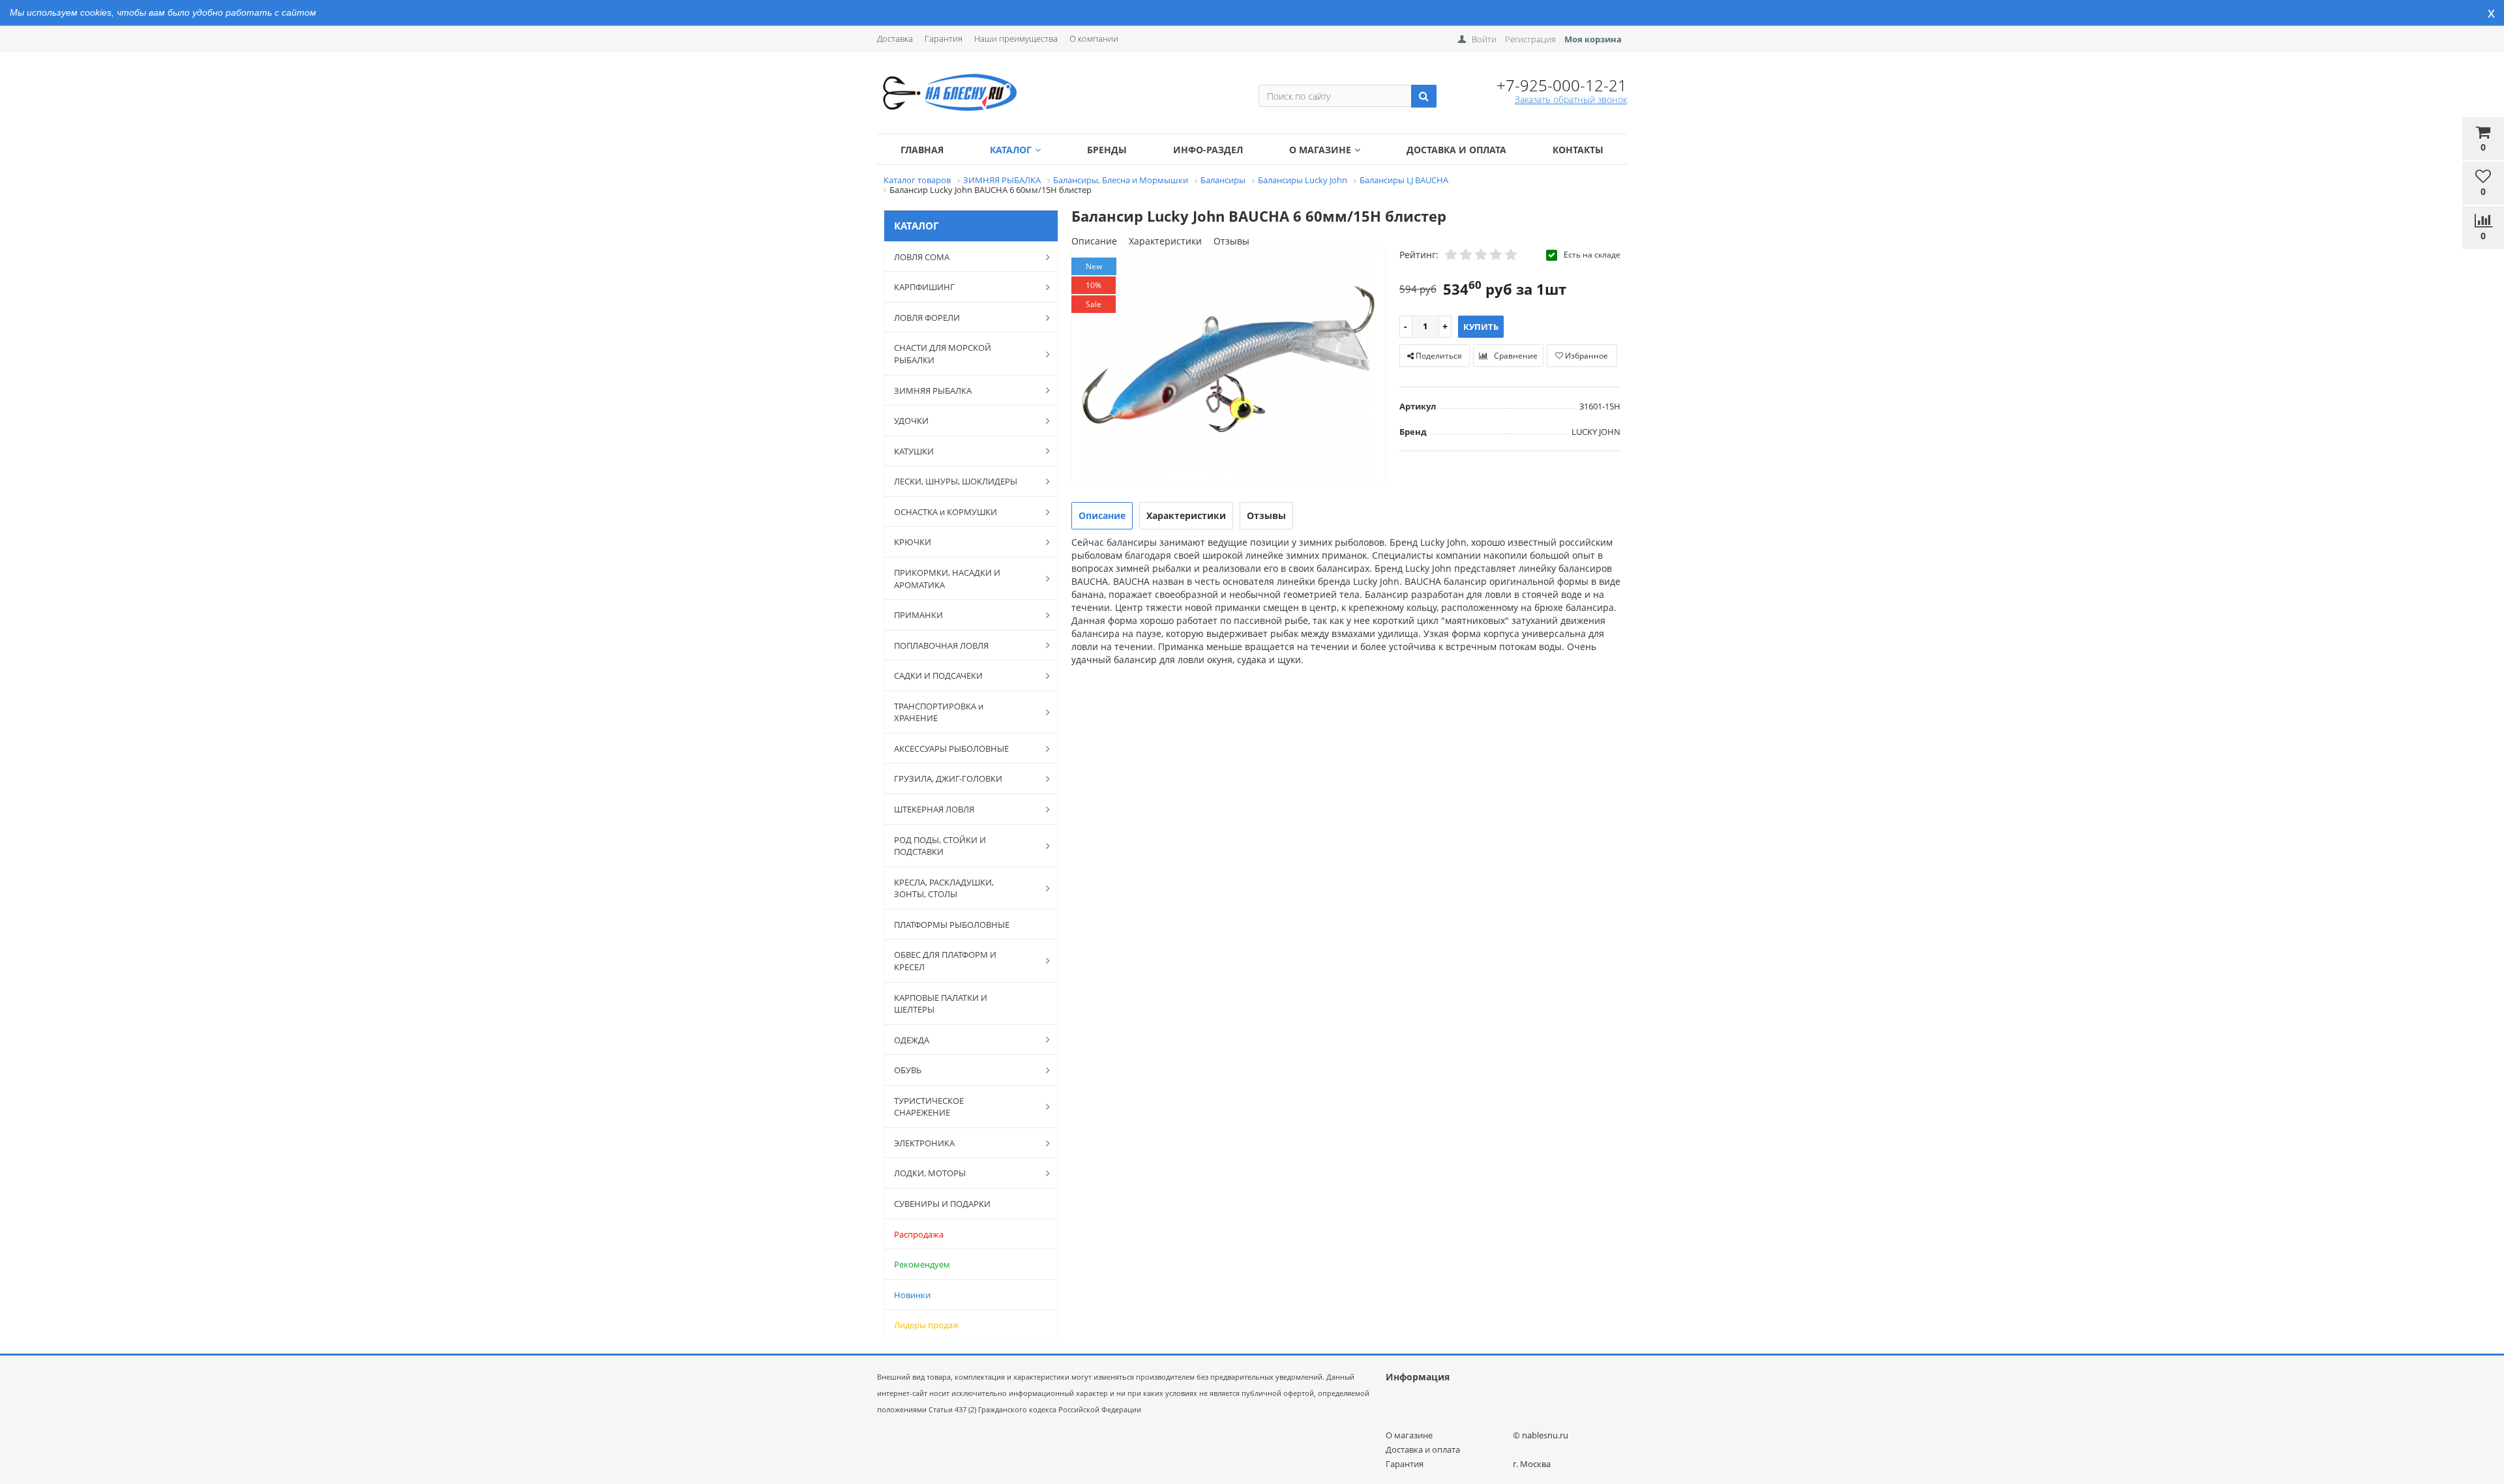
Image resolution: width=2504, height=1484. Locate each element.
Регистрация (1530, 39)
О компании (1094, 38)
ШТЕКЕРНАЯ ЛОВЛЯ (934, 809)
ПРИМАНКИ (918, 615)
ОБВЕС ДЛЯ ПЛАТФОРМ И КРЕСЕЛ (945, 961)
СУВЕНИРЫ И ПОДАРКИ (942, 1204)
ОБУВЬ (908, 1070)
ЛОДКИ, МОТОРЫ (930, 1173)
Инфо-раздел (1208, 150)
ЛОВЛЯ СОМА (922, 257)
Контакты (1578, 150)
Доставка (895, 38)
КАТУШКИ (914, 451)
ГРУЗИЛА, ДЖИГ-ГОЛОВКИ (948, 779)
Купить (1481, 327)
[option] (1229, 366)
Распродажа (919, 1234)
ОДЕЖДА (912, 1040)
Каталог (1011, 150)
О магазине (1320, 150)
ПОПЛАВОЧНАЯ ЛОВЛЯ (941, 646)
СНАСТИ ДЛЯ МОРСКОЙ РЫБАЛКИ (943, 354)
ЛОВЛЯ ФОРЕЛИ (927, 318)
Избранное (1586, 356)
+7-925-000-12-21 (1562, 85)
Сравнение (1515, 356)
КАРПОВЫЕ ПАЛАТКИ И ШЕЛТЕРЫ (941, 1004)
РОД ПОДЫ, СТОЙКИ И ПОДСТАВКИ (940, 846)
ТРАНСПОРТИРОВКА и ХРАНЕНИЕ (939, 712)
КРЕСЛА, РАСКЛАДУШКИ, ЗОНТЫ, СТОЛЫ (944, 888)
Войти (1484, 39)
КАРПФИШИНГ (924, 287)
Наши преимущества (1016, 38)
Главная (922, 150)
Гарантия (944, 38)
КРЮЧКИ (913, 542)
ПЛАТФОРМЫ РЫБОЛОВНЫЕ (952, 925)
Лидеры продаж (927, 1325)
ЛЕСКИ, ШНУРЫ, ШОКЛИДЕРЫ (956, 481)
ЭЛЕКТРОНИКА (924, 1143)
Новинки (912, 1295)
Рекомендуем (922, 1264)
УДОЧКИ (911, 421)
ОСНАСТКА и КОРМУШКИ (946, 512)
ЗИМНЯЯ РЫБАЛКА (933, 391)
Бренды (1107, 150)
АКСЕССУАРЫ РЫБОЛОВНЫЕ (951, 749)
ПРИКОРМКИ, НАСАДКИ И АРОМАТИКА (947, 579)
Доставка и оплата (1456, 150)
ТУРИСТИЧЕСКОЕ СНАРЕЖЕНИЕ (929, 1107)
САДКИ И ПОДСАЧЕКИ (938, 675)
